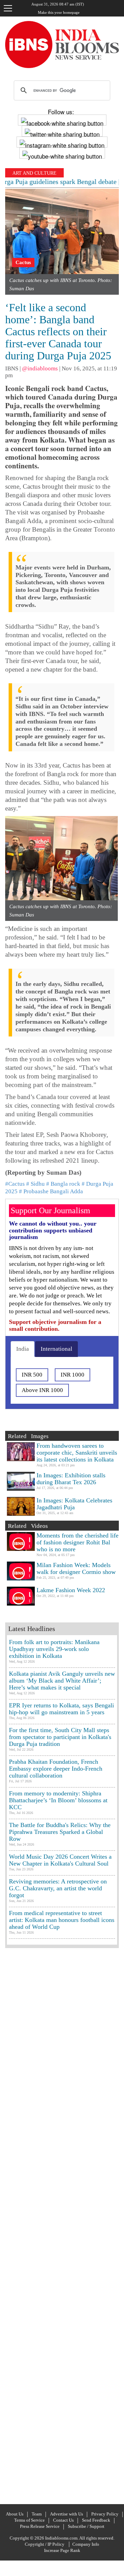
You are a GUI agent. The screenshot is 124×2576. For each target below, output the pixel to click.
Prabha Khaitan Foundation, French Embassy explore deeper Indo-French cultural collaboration (56, 1769)
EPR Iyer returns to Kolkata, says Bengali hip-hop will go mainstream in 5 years (61, 1709)
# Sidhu (35, 1184)
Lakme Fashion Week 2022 (71, 1590)
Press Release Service (40, 2526)
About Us (15, 2514)
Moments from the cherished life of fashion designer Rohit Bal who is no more (77, 1542)
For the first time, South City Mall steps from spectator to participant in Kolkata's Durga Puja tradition (60, 1737)
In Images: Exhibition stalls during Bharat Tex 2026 (71, 1479)
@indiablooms (40, 368)
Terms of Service (29, 2520)
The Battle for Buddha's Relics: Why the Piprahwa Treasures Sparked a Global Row (60, 1832)
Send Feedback (96, 2520)
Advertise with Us (66, 2514)
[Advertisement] (62, 2225)
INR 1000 (73, 1375)
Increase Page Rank (62, 2550)
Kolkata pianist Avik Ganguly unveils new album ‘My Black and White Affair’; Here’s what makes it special (62, 1681)
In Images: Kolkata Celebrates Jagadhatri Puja (74, 1504)
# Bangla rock (63, 1184)
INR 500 (32, 1375)
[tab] (23, 1349)
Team (37, 2514)
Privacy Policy (105, 2514)
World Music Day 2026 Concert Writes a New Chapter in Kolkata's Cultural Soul (60, 1860)
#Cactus (15, 1184)
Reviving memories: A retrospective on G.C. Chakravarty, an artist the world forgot (58, 1888)
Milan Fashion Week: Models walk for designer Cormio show (76, 1568)
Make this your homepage (59, 12)
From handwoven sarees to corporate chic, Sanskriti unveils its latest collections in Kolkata (77, 1453)
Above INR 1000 (42, 1390)
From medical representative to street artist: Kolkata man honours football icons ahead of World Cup (62, 1920)
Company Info (86, 2544)
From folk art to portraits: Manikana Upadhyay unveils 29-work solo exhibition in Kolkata (54, 1649)
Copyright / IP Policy (45, 2544)
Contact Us (63, 2520)
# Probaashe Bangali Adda (51, 1191)
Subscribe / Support (86, 2526)
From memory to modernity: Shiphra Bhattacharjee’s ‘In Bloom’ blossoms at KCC (58, 1800)
